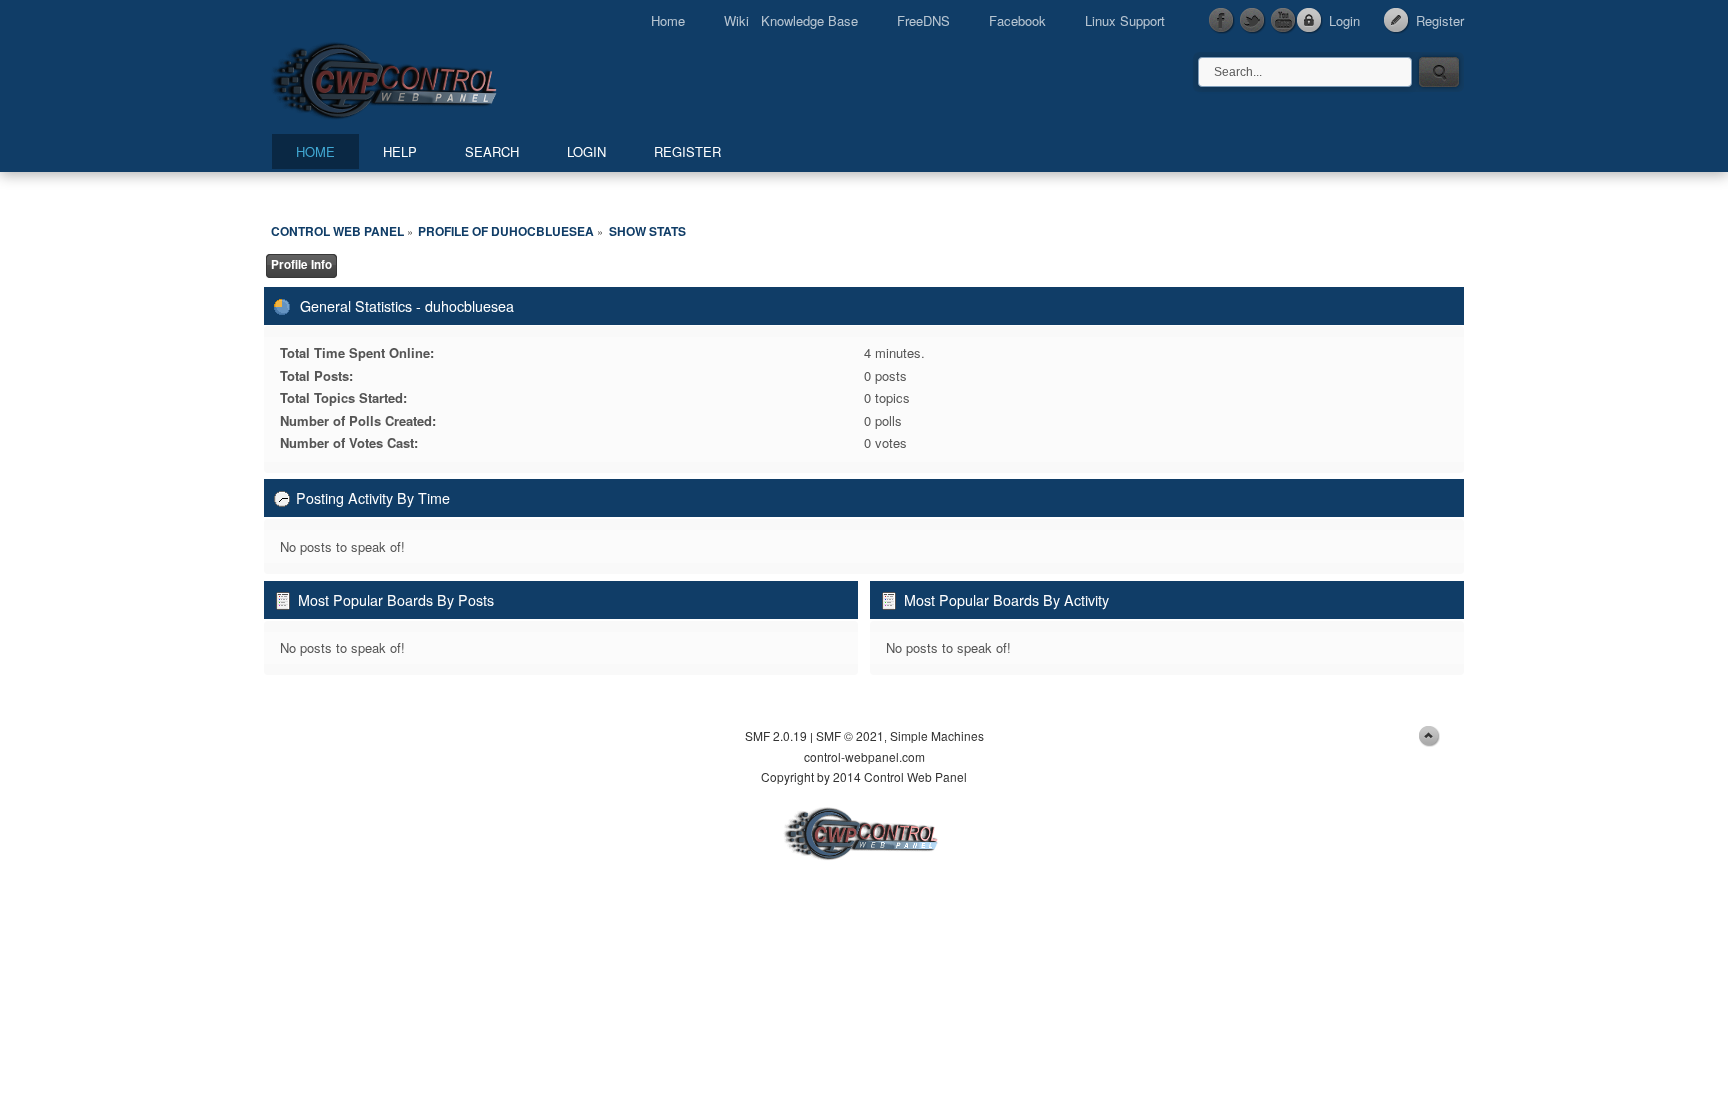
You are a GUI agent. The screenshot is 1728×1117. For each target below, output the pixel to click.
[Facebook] (1222, 21)
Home (668, 20)
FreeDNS (923, 20)
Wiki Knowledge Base (791, 20)
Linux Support (1125, 20)
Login (1344, 20)
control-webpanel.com (864, 756)
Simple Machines (937, 735)
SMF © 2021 (850, 735)
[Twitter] (1253, 21)
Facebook (1017, 20)
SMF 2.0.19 (776, 735)
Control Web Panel (429, 77)
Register (1440, 20)
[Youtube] (1284, 21)
